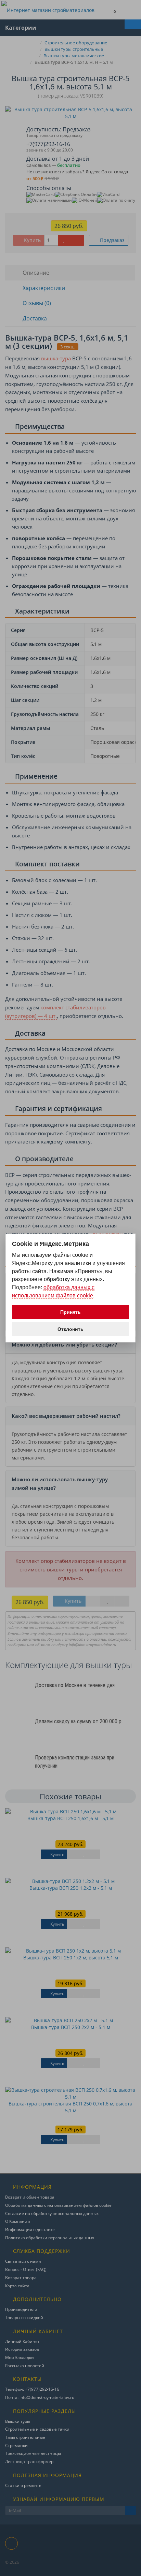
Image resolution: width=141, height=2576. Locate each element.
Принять (70, 1312)
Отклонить (70, 1329)
